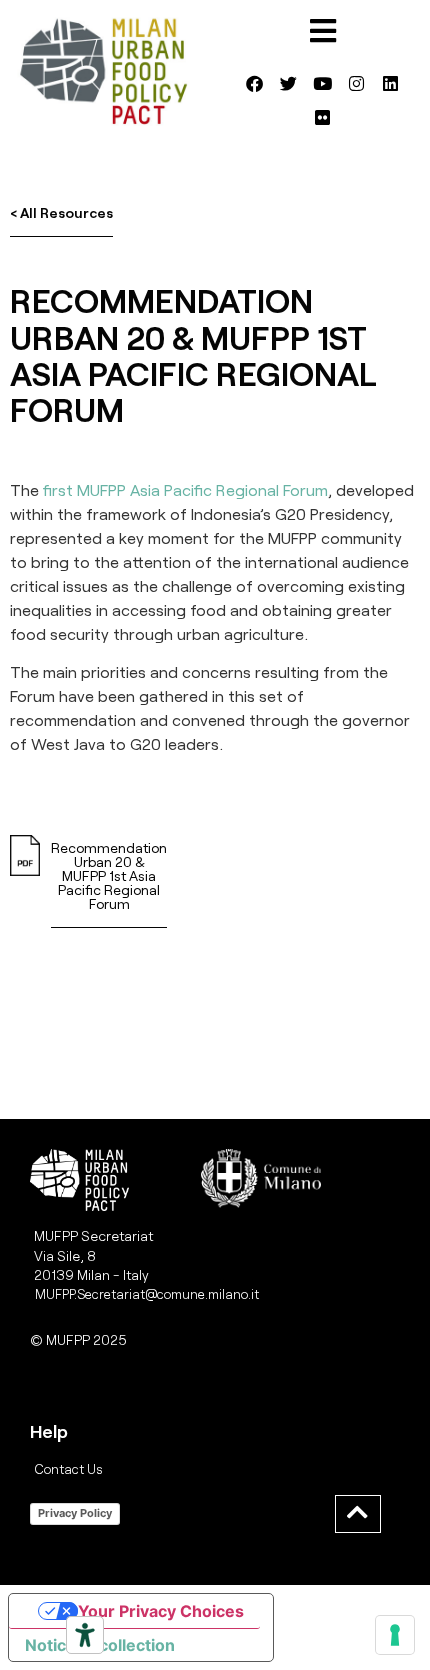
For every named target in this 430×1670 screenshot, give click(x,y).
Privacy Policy (75, 1513)
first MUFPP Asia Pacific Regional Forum (185, 489)
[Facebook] (255, 84)
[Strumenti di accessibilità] (85, 1635)
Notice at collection (100, 1645)
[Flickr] (323, 118)
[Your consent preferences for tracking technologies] (395, 1635)
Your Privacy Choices (161, 1611)
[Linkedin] (391, 84)
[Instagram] (357, 84)
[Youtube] (323, 84)
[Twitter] (289, 84)
